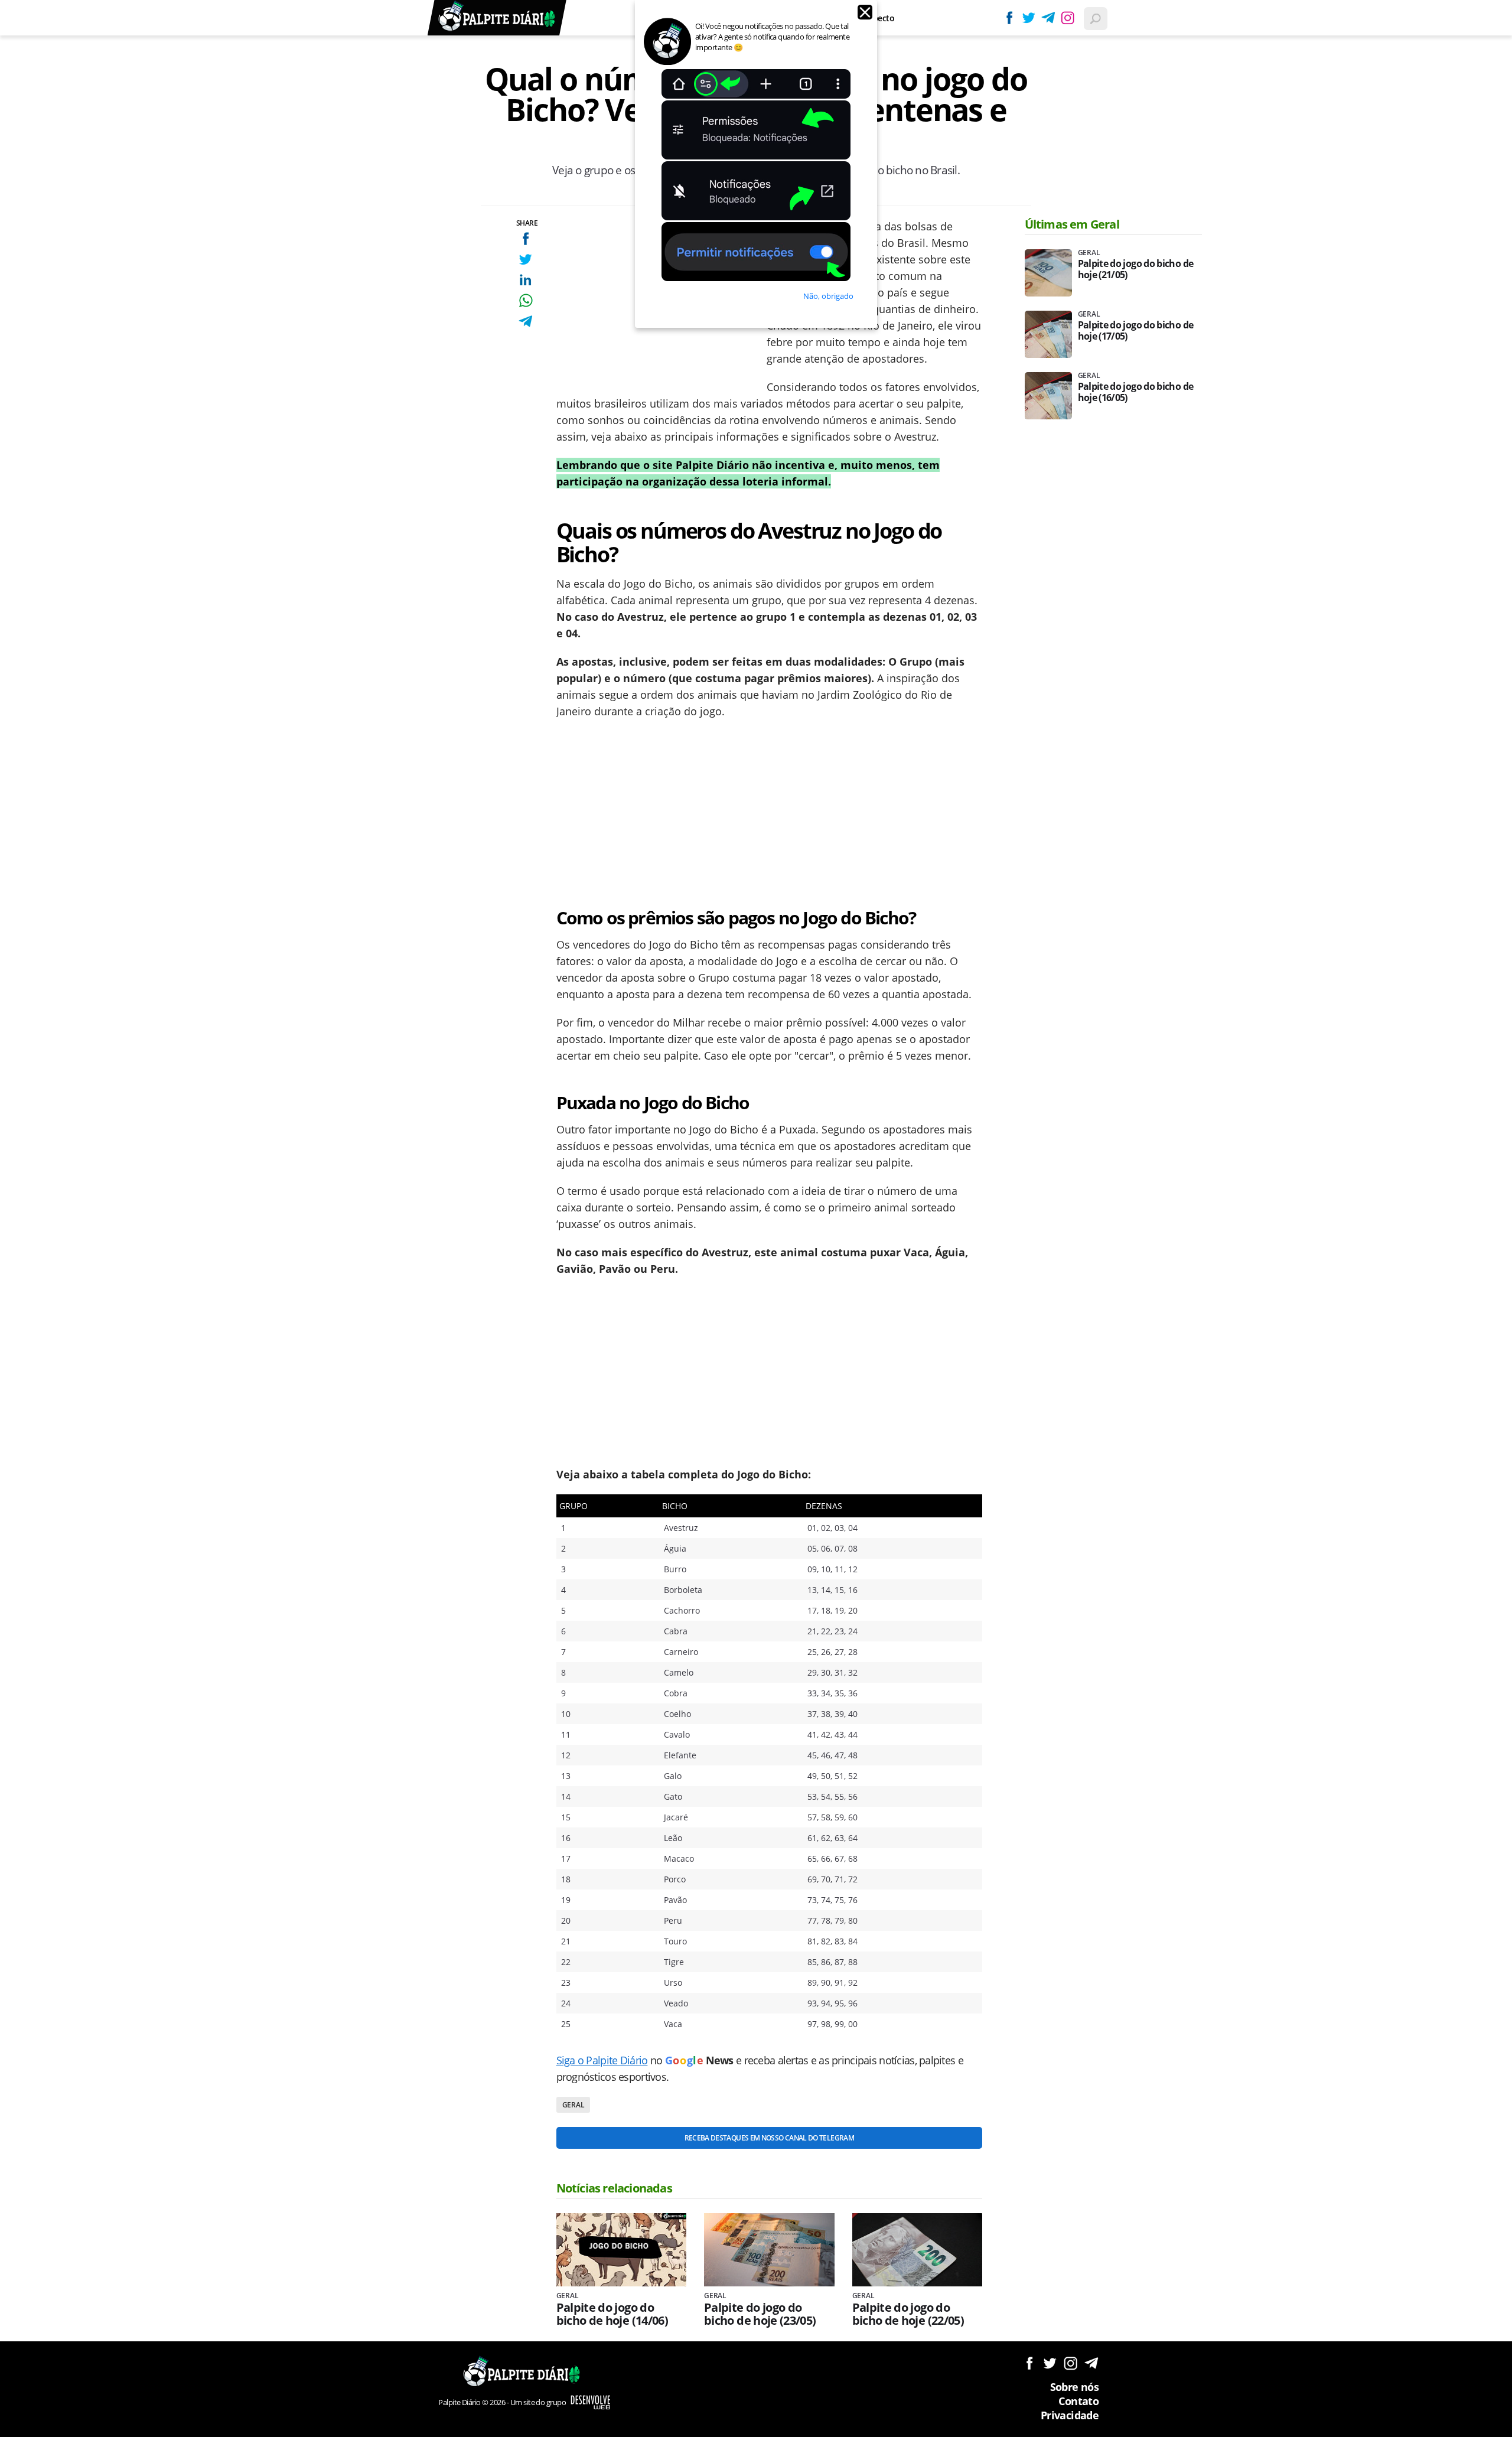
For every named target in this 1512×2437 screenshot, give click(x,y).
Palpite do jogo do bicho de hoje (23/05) (760, 2314)
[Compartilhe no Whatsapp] (525, 300)
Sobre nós (1074, 2387)
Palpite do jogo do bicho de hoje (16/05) (1136, 392)
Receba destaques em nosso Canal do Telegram (769, 2138)
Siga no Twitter (1050, 2363)
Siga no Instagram (1071, 2363)
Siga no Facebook (1029, 2363)
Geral (573, 2105)
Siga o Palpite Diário (602, 2060)
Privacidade (1070, 2415)
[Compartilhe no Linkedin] (525, 280)
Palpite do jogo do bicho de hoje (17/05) (1136, 331)
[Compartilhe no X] (525, 259)
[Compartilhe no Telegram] (525, 321)
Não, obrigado (828, 296)
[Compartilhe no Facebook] (525, 238)
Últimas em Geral (1072, 224)
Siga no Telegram (1091, 2363)
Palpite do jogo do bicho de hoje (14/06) (612, 2314)
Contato (1078, 2401)
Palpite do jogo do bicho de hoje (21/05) (1136, 269)
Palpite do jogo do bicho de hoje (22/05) (908, 2314)
